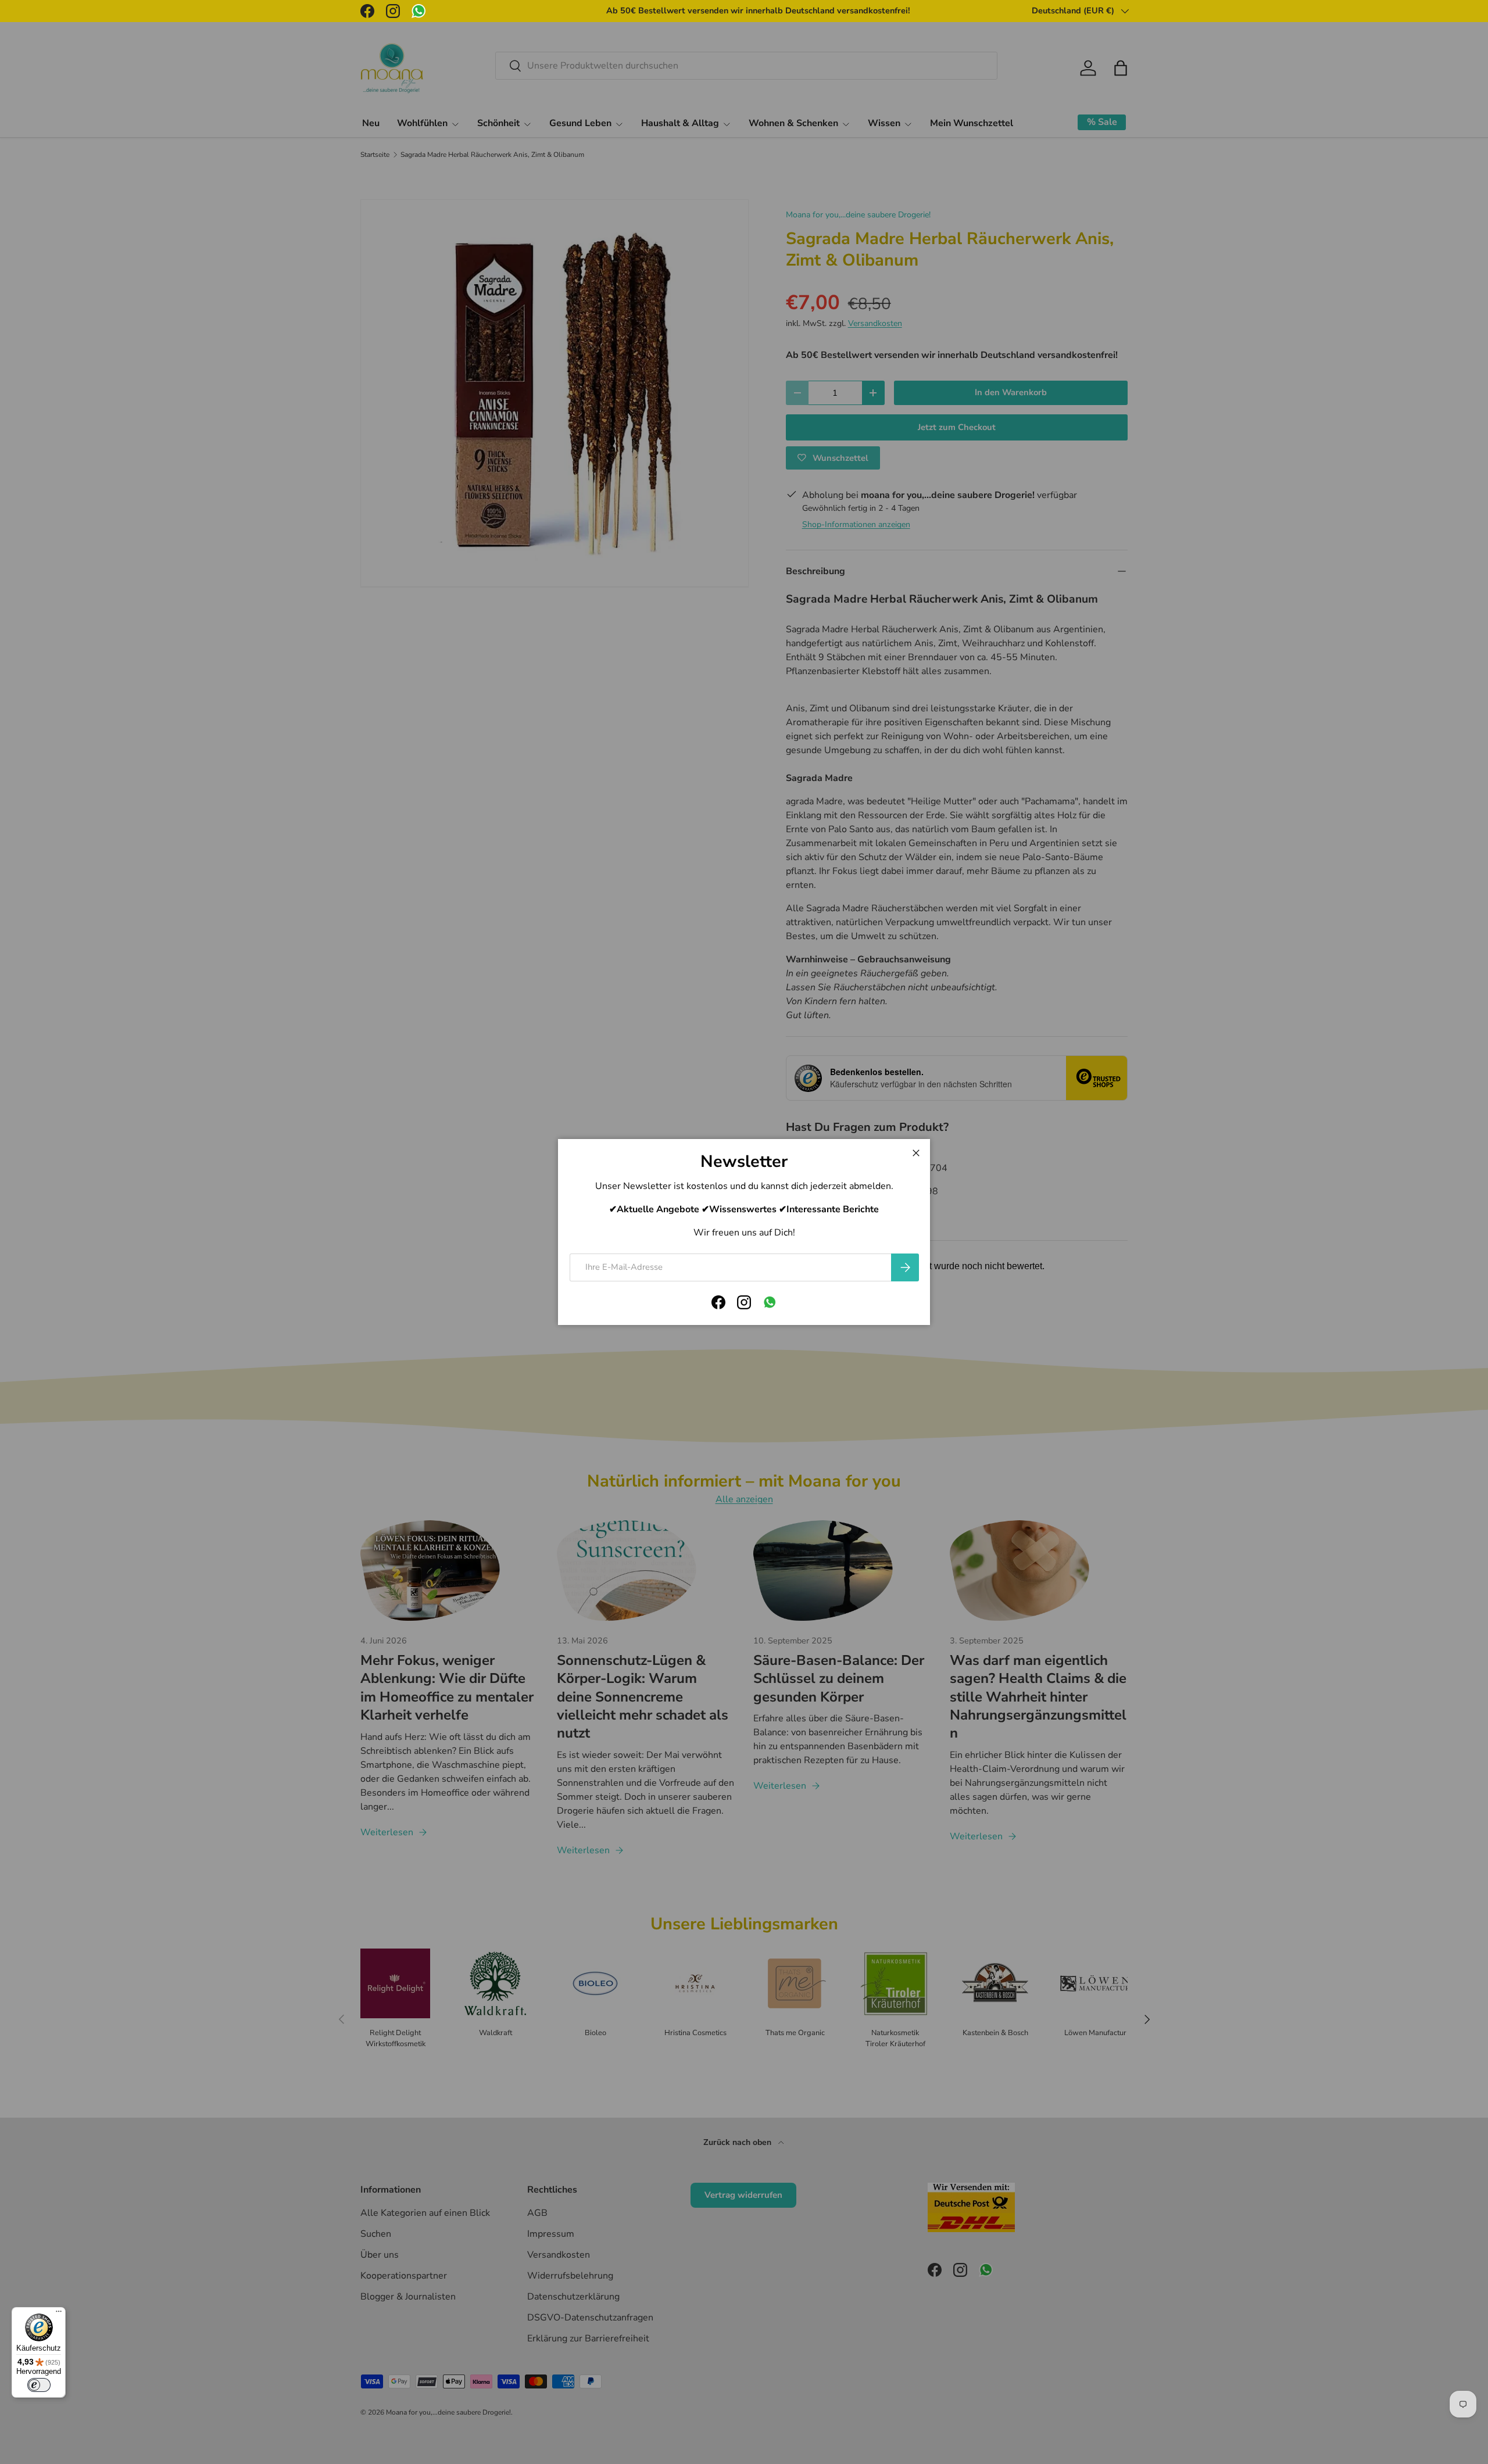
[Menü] (59, 2314)
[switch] (39, 2385)
